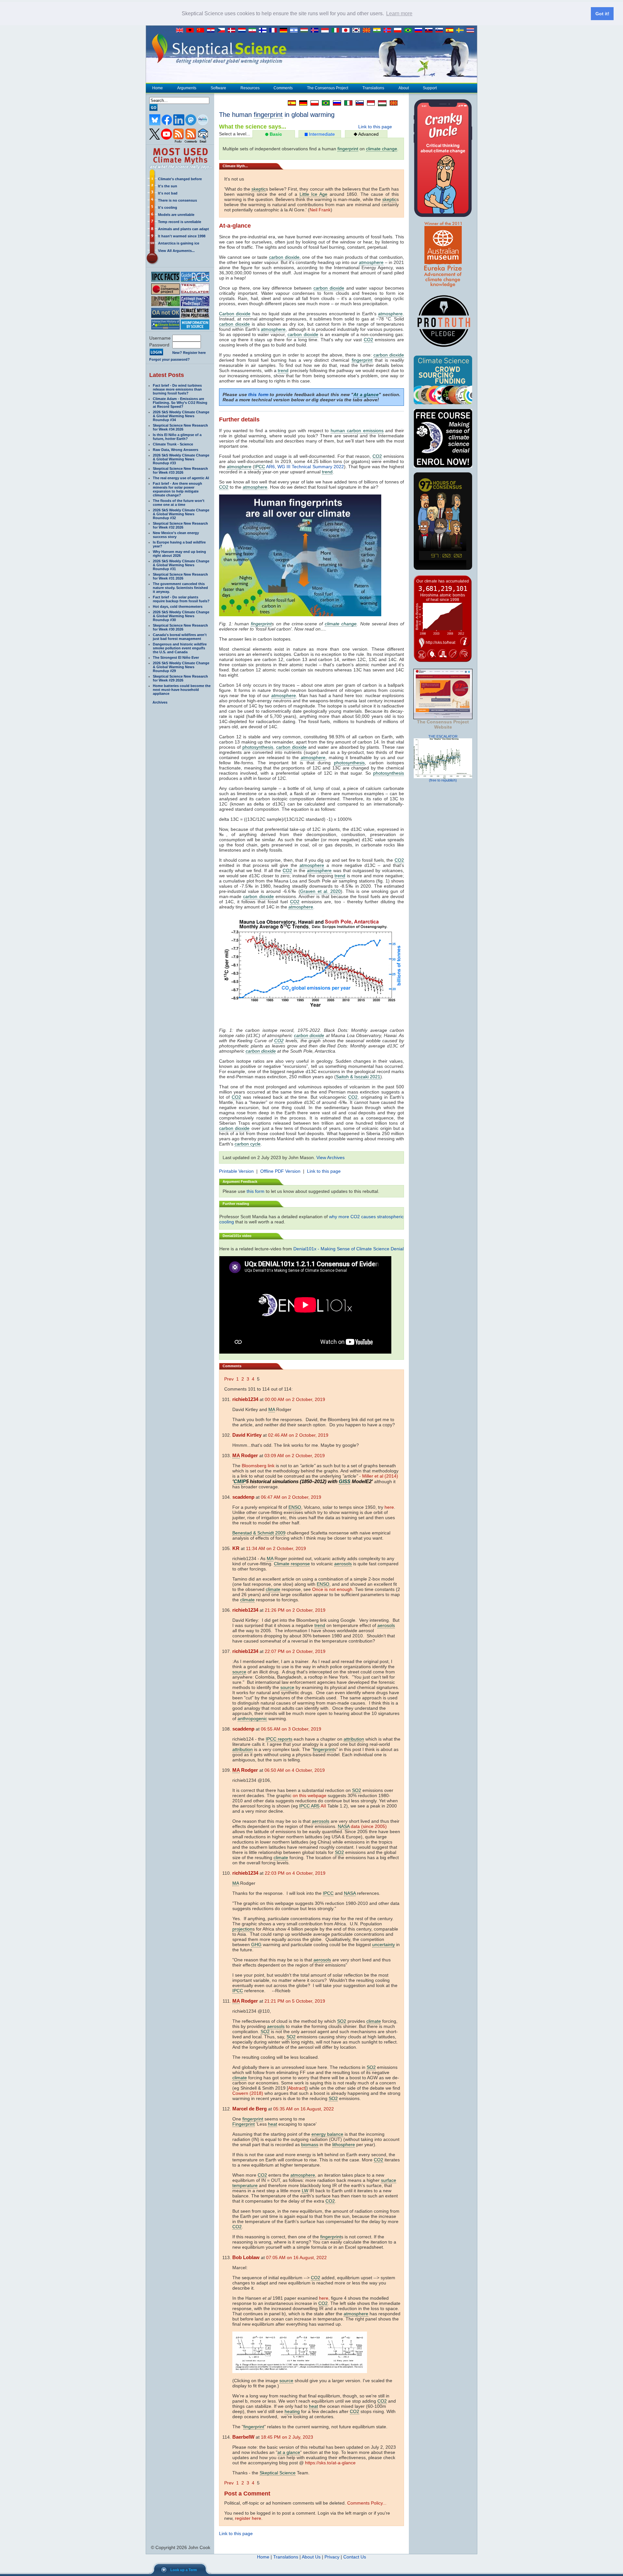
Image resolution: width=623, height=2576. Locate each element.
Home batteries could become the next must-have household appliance (182, 690)
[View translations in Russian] (420, 31)
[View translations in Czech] (223, 31)
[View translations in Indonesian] (326, 31)
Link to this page (375, 127)
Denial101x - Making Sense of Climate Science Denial (348, 1249)
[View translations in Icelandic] (316, 31)
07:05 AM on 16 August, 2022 (296, 2257)
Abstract (297, 2088)
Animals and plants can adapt (183, 229)
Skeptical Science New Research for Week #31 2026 (180, 576)
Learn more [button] (399, 13)
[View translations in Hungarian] (306, 31)
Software (218, 88)
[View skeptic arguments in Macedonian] (368, 31)
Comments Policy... (367, 2503)
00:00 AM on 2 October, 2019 (295, 1399)
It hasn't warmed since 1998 (182, 236)
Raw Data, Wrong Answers (176, 450)
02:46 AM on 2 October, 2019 (298, 1435)
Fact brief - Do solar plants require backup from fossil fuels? (181, 599)
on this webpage (310, 1795)
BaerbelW (243, 2437)
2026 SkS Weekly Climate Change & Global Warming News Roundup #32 (181, 514)
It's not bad (168, 193)
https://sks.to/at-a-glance (330, 2463)
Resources (250, 88)
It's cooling (168, 207)
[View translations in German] (285, 31)
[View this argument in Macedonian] (392, 103)
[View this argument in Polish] (313, 103)
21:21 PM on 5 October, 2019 (295, 2001)
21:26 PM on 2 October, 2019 (295, 1610)
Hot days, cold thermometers (178, 606)
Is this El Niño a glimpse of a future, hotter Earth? (177, 437)
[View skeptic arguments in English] (181, 31)
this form (258, 394)
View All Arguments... (176, 251)
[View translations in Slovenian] (441, 31)
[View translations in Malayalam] (378, 31)
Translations (373, 88)
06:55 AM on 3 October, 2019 (291, 1729)
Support (430, 88)
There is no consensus (177, 200)
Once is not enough (332, 1589)
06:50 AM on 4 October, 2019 (295, 1770)
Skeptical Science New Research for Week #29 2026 (180, 678)
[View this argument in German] (302, 103)
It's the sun (168, 186)
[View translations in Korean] (358, 31)
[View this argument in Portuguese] (324, 103)
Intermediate (321, 134)
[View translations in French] (275, 31)
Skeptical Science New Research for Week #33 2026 (180, 470)
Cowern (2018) (248, 2093)
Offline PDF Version (280, 1171)
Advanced (368, 134)
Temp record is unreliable (180, 222)
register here (248, 2518)
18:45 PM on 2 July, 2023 (287, 2437)
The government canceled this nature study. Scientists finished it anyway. (180, 588)
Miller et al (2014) (315, 1479)
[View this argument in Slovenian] (358, 103)
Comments (283, 88)
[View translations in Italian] (337, 31)
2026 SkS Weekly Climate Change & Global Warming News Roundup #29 (181, 667)
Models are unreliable (176, 215)
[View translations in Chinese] (202, 31)
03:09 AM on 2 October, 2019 (295, 1456)
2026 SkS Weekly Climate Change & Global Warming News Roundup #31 (181, 565)
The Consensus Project (328, 88)
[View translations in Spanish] (451, 31)
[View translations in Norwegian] (389, 31)
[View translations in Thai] (471, 31)
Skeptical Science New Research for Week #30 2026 (180, 627)
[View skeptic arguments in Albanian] (191, 31)
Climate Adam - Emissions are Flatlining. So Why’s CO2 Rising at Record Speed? (180, 403)
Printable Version (236, 1171)
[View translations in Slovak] (430, 31)
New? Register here (189, 353)
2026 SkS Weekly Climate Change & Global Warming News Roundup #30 (181, 616)
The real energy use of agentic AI (181, 478)
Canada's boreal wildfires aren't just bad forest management (180, 637)
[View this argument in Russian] (335, 103)
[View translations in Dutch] (243, 31)
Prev (229, 1379)
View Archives (330, 1157)
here (389, 1507)
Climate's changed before (180, 179)
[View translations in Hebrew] (295, 31)
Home (158, 88)
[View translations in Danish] (233, 31)
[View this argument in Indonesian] (369, 103)
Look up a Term (184, 2570)
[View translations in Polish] (399, 31)
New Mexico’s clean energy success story (176, 535)
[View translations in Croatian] (212, 31)
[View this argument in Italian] (347, 103)
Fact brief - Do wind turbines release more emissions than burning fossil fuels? (177, 389)
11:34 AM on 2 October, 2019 (276, 1548)
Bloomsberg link (258, 1466)
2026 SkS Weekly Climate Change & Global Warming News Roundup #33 (181, 459)
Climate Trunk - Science (173, 444)
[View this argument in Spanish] (290, 103)
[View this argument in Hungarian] (381, 103)
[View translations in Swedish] (461, 31)
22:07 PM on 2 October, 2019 (295, 1651)
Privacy (332, 2557)
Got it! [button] (602, 14)
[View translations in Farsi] (254, 31)
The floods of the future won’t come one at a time (179, 503)
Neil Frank (320, 210)
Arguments (187, 88)
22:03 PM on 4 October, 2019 (295, 1873)
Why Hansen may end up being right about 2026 (179, 554)
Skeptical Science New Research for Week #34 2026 (180, 427)
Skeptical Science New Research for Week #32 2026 (180, 525)
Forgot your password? (170, 359)
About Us (311, 2557)
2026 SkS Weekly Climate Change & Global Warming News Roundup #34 (181, 416)
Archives (160, 702)
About (404, 88)
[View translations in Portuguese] (409, 31)
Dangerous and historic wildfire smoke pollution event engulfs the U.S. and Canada (180, 648)
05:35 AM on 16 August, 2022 (304, 2109)
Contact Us (355, 2557)
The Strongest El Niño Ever (176, 657)
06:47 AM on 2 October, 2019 (291, 1497)
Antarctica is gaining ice (179, 243)
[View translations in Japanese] (347, 31)
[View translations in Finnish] (264, 31)
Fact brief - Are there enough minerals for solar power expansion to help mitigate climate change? (177, 489)
